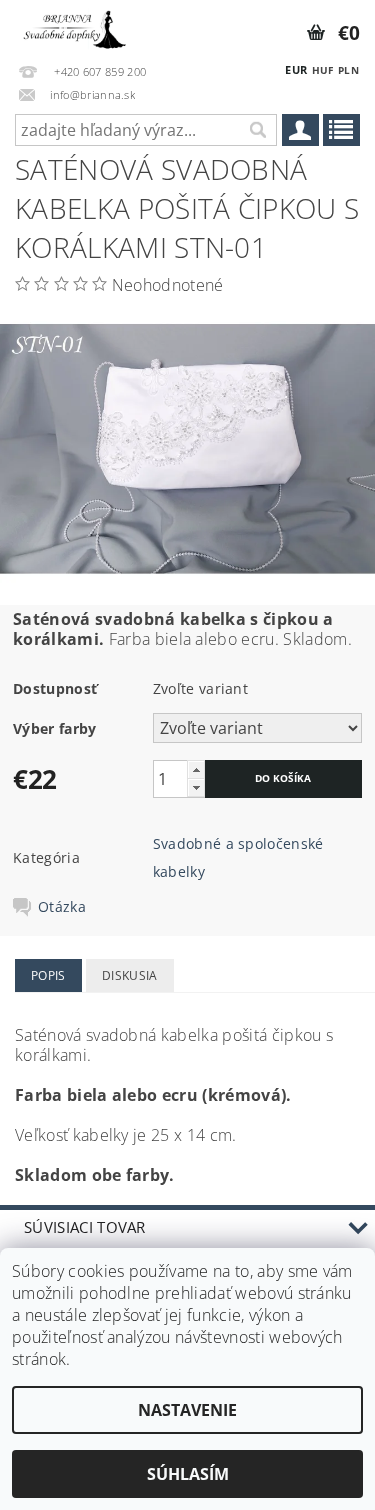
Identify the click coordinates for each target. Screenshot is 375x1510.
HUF (323, 70)
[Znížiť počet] (196, 787)
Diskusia (130, 975)
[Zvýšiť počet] (196, 769)
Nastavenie (187, 1410)
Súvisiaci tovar (85, 1227)
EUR (296, 69)
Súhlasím (188, 1474)
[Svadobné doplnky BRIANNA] (73, 26)
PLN (348, 70)
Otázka (62, 907)
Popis (48, 975)
